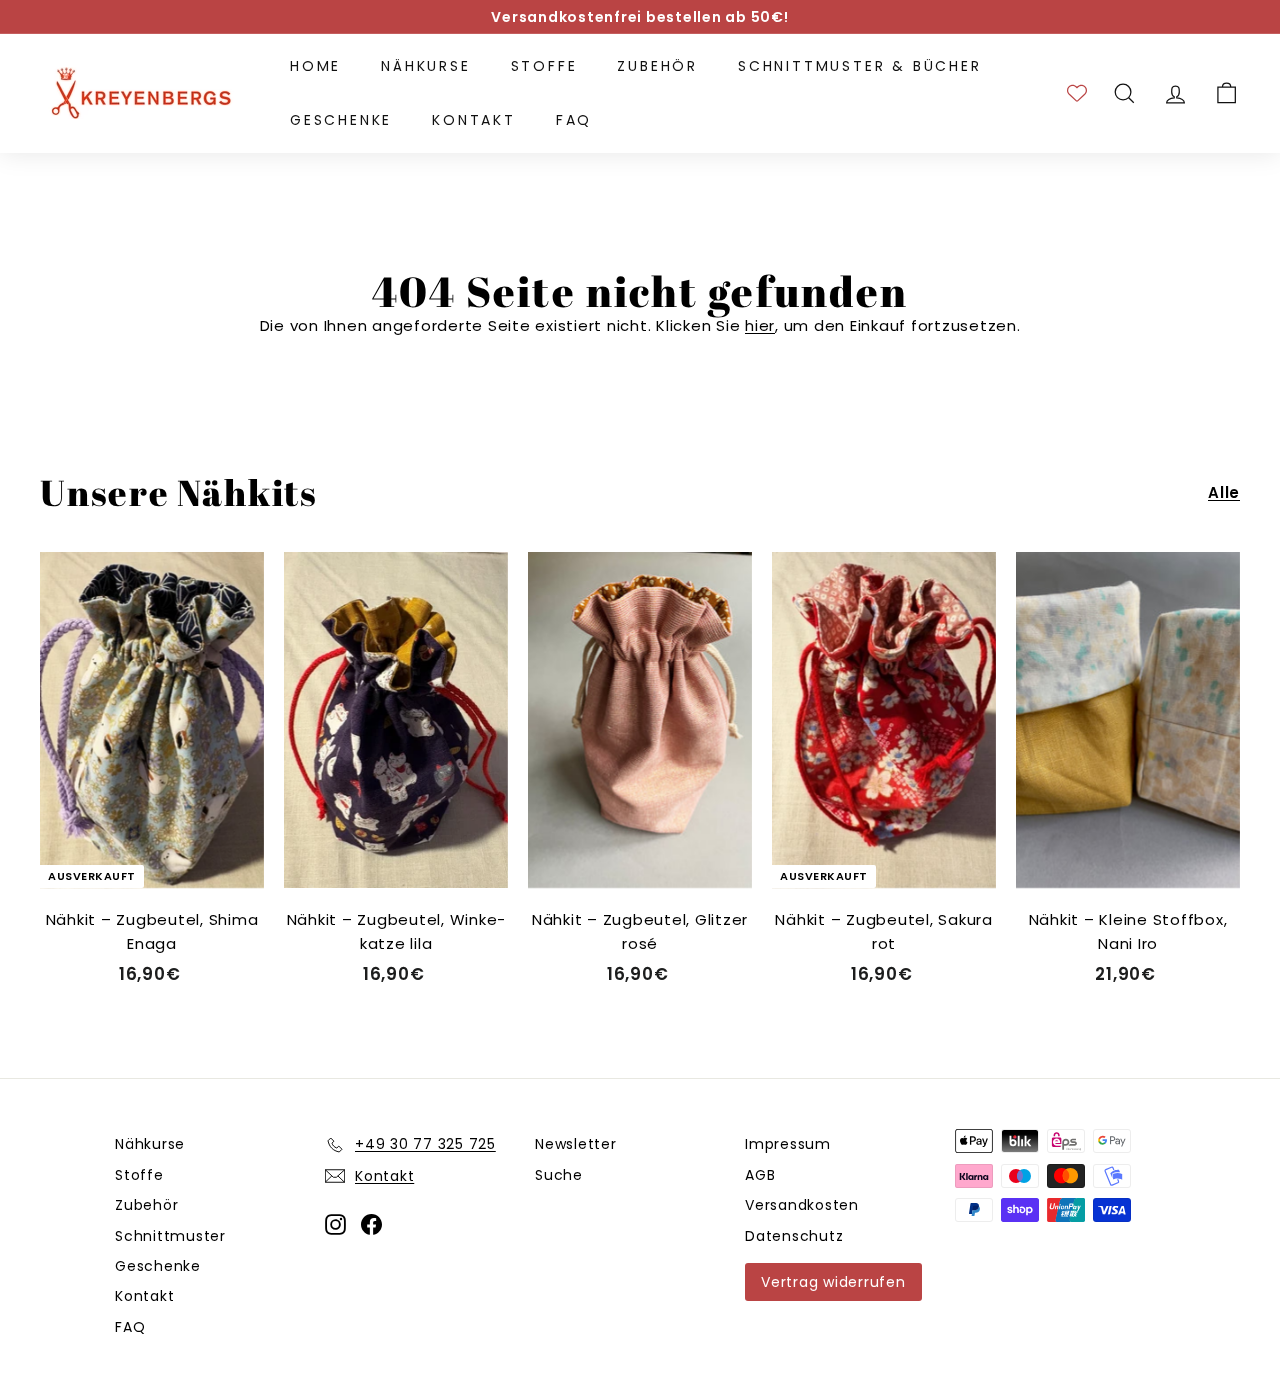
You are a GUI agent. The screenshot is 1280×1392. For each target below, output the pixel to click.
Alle (1224, 492)
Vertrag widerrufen (833, 1282)
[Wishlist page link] (1077, 93)
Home (315, 66)
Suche (559, 1175)
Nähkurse (425, 66)
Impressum (788, 1144)
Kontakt (474, 120)
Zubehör (657, 66)
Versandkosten (802, 1205)
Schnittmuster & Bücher (860, 66)
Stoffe (544, 66)
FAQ (574, 120)
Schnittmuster (170, 1236)
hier (760, 325)
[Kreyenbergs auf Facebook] (371, 1224)
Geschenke (341, 120)
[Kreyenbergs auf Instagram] (335, 1224)
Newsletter (576, 1144)
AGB (760, 1175)
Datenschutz (794, 1236)
